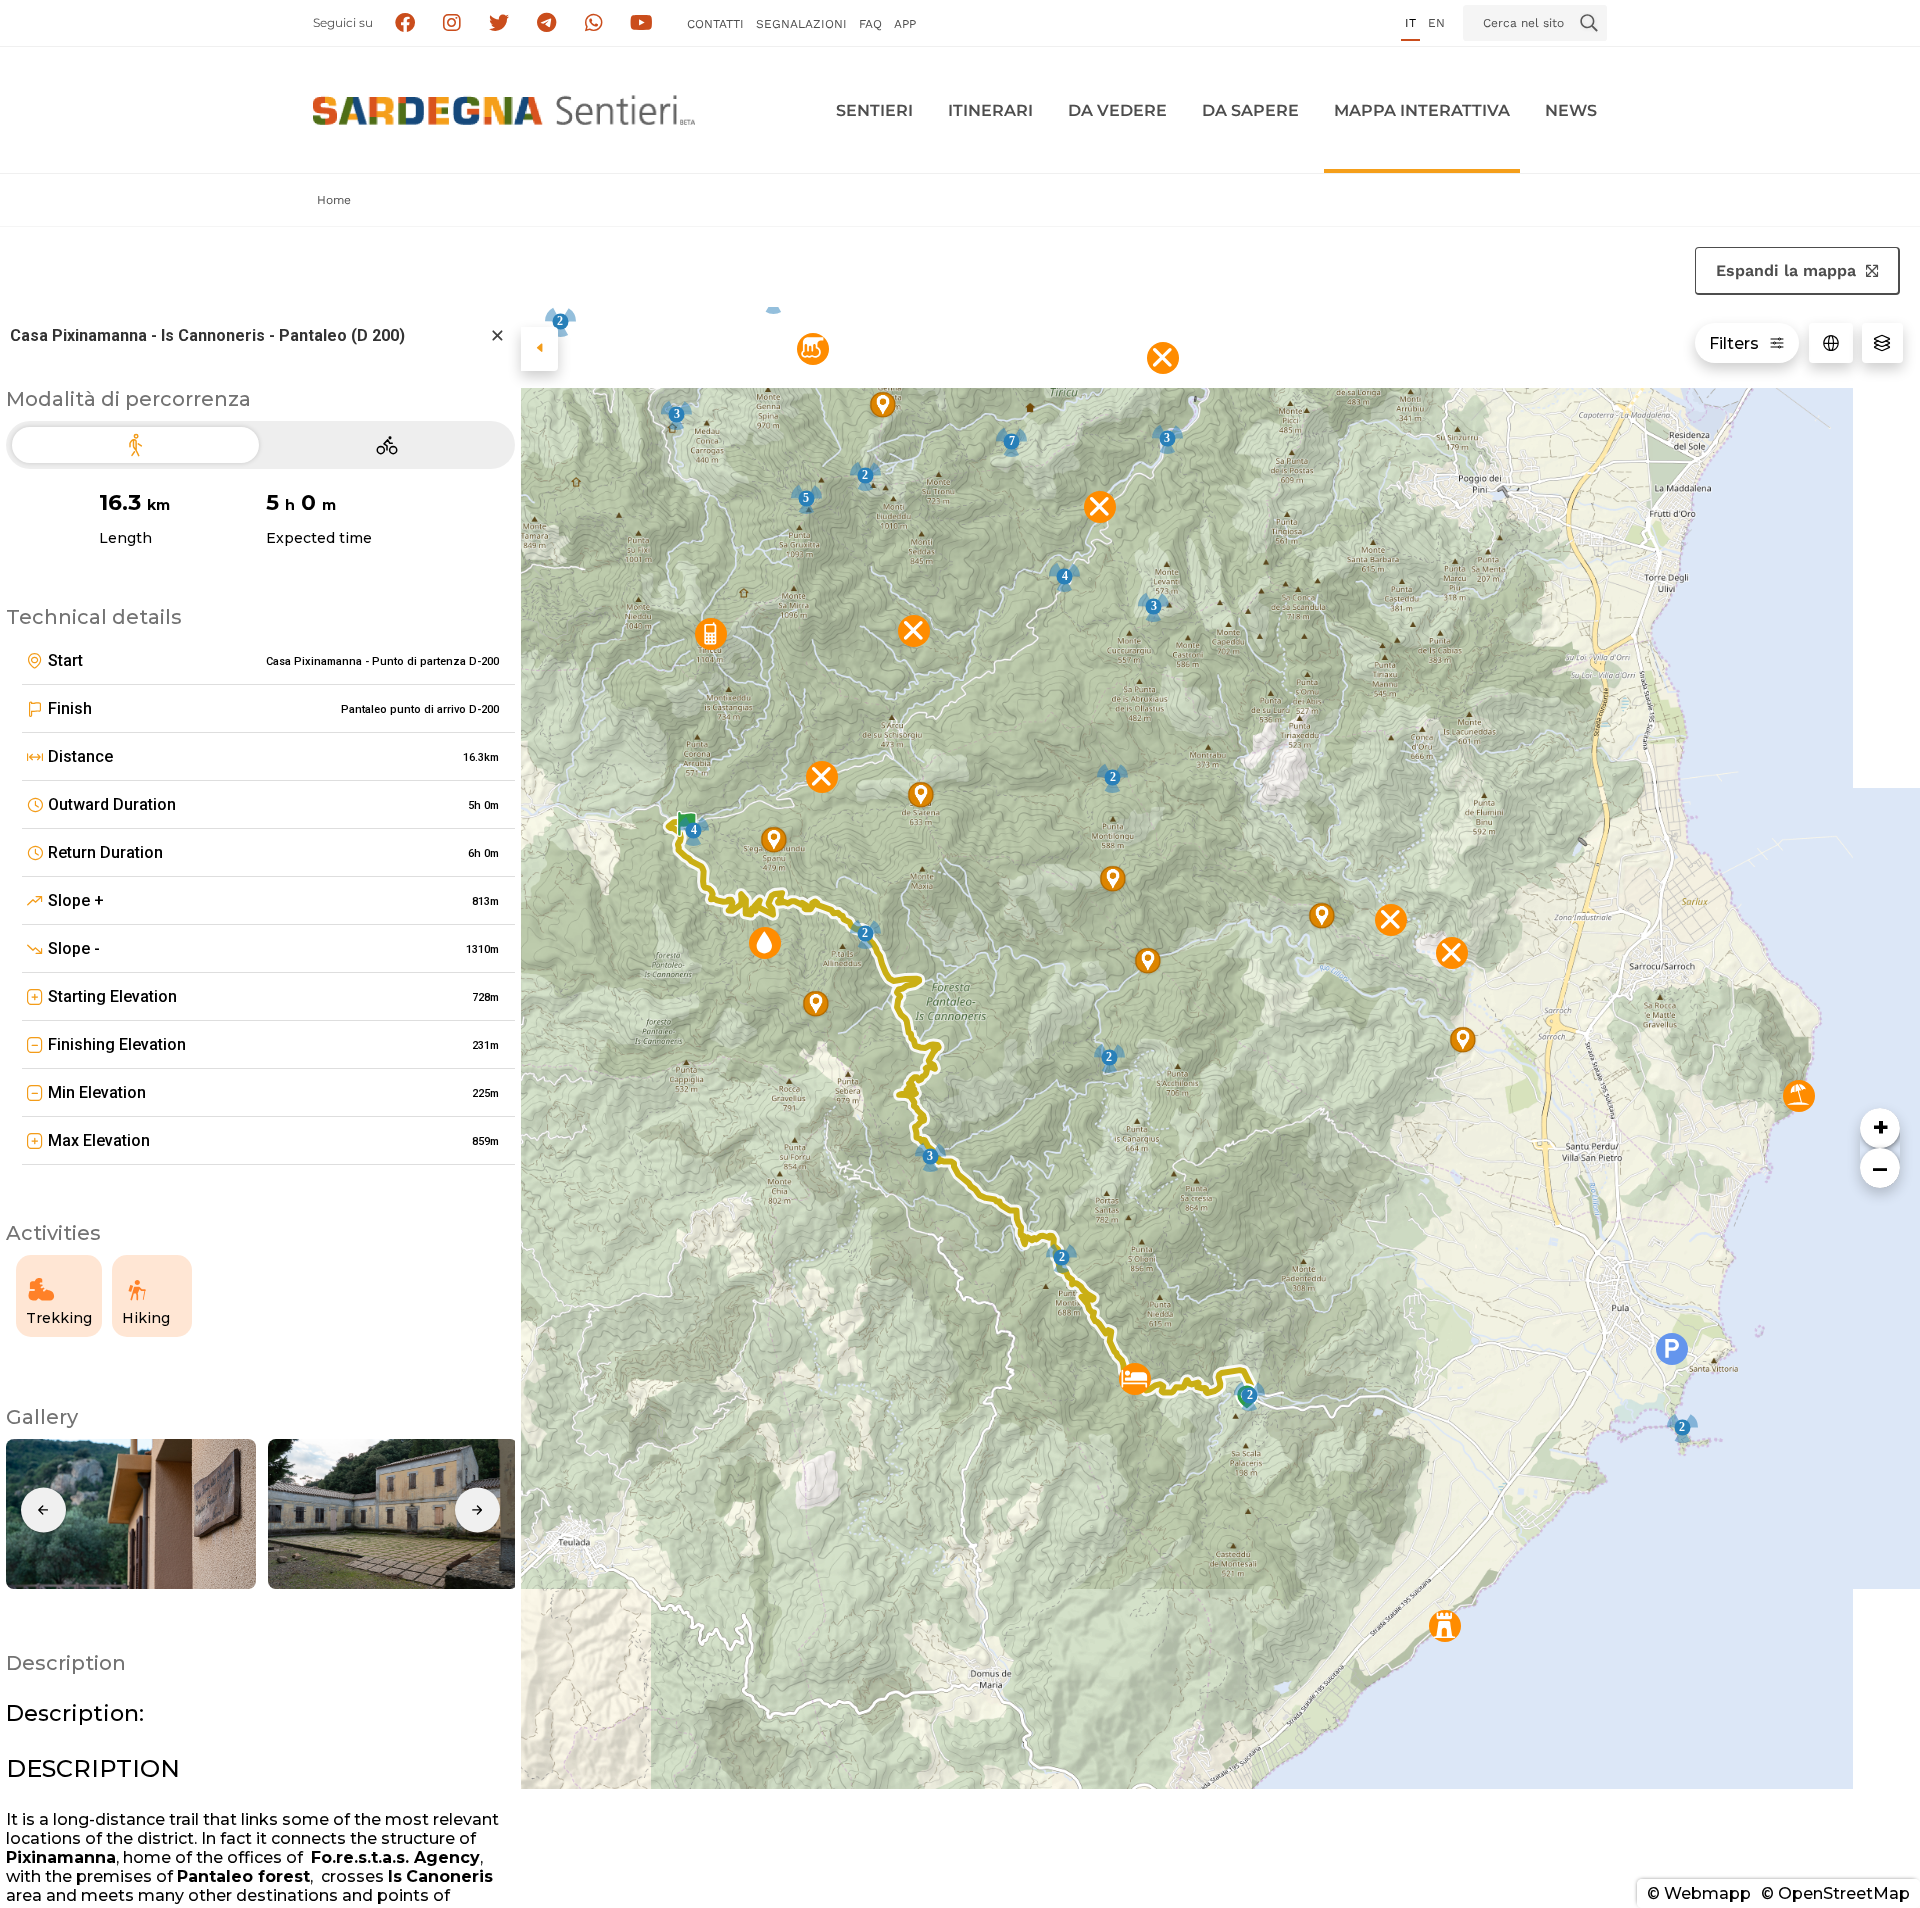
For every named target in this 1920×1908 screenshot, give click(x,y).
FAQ (870, 24)
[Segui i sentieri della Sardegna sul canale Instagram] (452, 23)
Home (334, 200)
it (1410, 23)
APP (905, 24)
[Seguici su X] (499, 23)
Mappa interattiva (1422, 110)
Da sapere (1250, 110)
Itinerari (990, 110)
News (1571, 110)
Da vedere (1117, 110)
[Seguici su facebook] (404, 23)
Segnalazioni (801, 24)
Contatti (715, 24)
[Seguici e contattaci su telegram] (546, 23)
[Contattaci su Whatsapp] (594, 23)
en (1436, 23)
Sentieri (874, 110)
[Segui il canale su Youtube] (641, 23)
